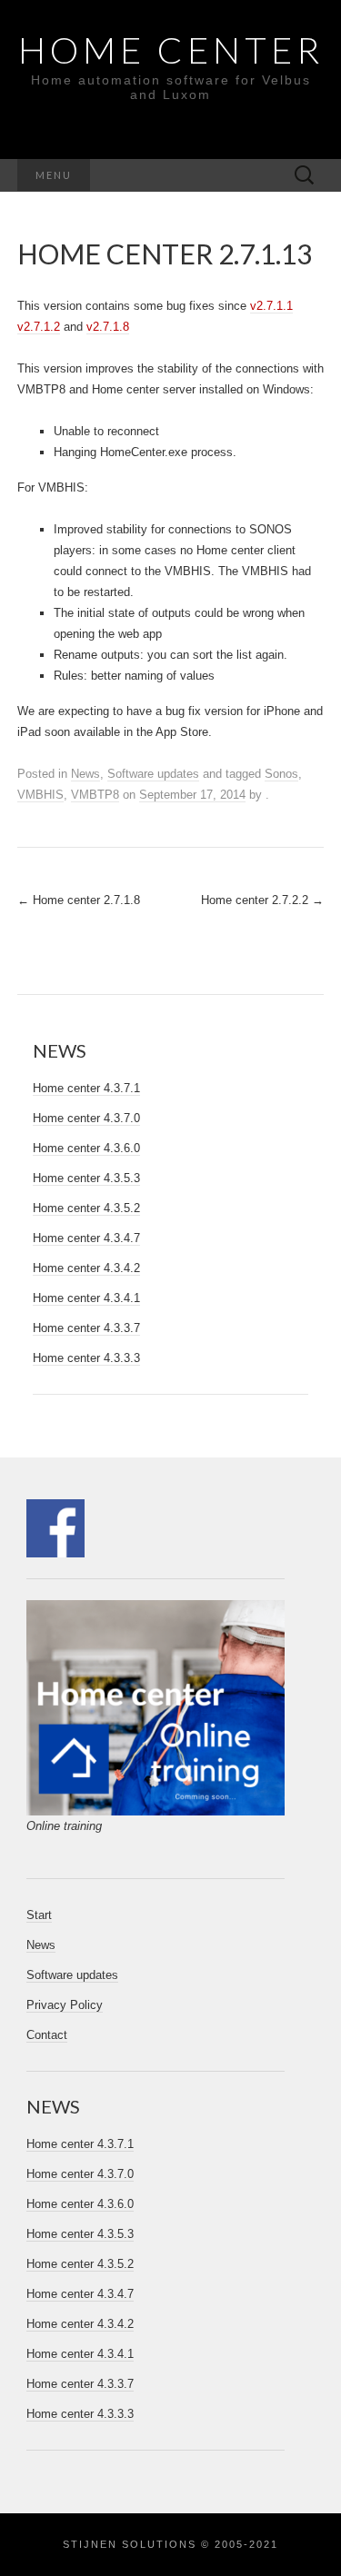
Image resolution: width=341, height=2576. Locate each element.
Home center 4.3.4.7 (86, 1238)
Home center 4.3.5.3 (86, 1178)
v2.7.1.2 (39, 327)
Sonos (281, 774)
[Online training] (155, 1707)
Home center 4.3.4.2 (86, 1268)
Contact (47, 2035)
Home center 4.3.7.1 (86, 1088)
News (85, 774)
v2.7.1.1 (271, 306)
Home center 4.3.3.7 (86, 1328)
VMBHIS (40, 795)
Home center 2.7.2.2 (262, 900)
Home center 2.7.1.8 (79, 900)
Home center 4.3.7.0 (86, 1118)
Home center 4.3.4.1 (86, 1298)
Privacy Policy (65, 2005)
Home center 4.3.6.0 (86, 1148)
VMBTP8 (95, 795)
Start (39, 1915)
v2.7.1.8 (108, 327)
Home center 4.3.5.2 (86, 1208)
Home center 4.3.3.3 (86, 1358)
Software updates (153, 774)
